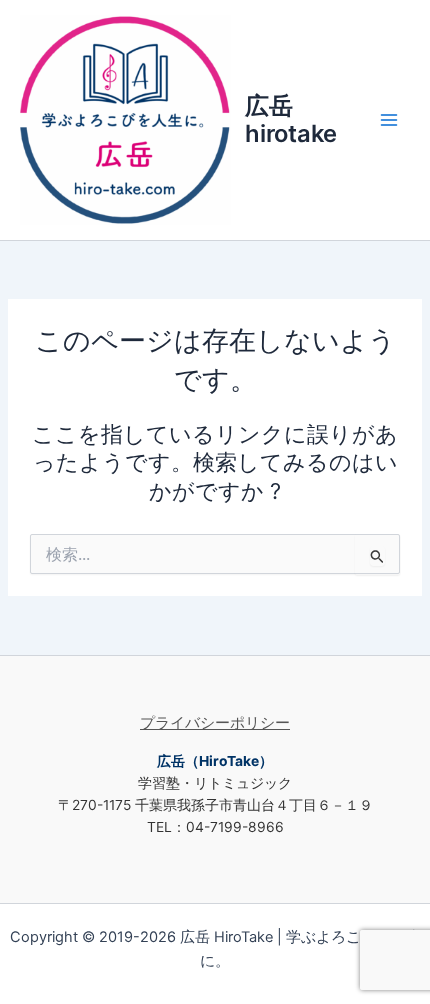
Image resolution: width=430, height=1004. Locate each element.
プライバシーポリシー (215, 723)
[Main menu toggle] (389, 120)
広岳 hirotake (291, 119)
